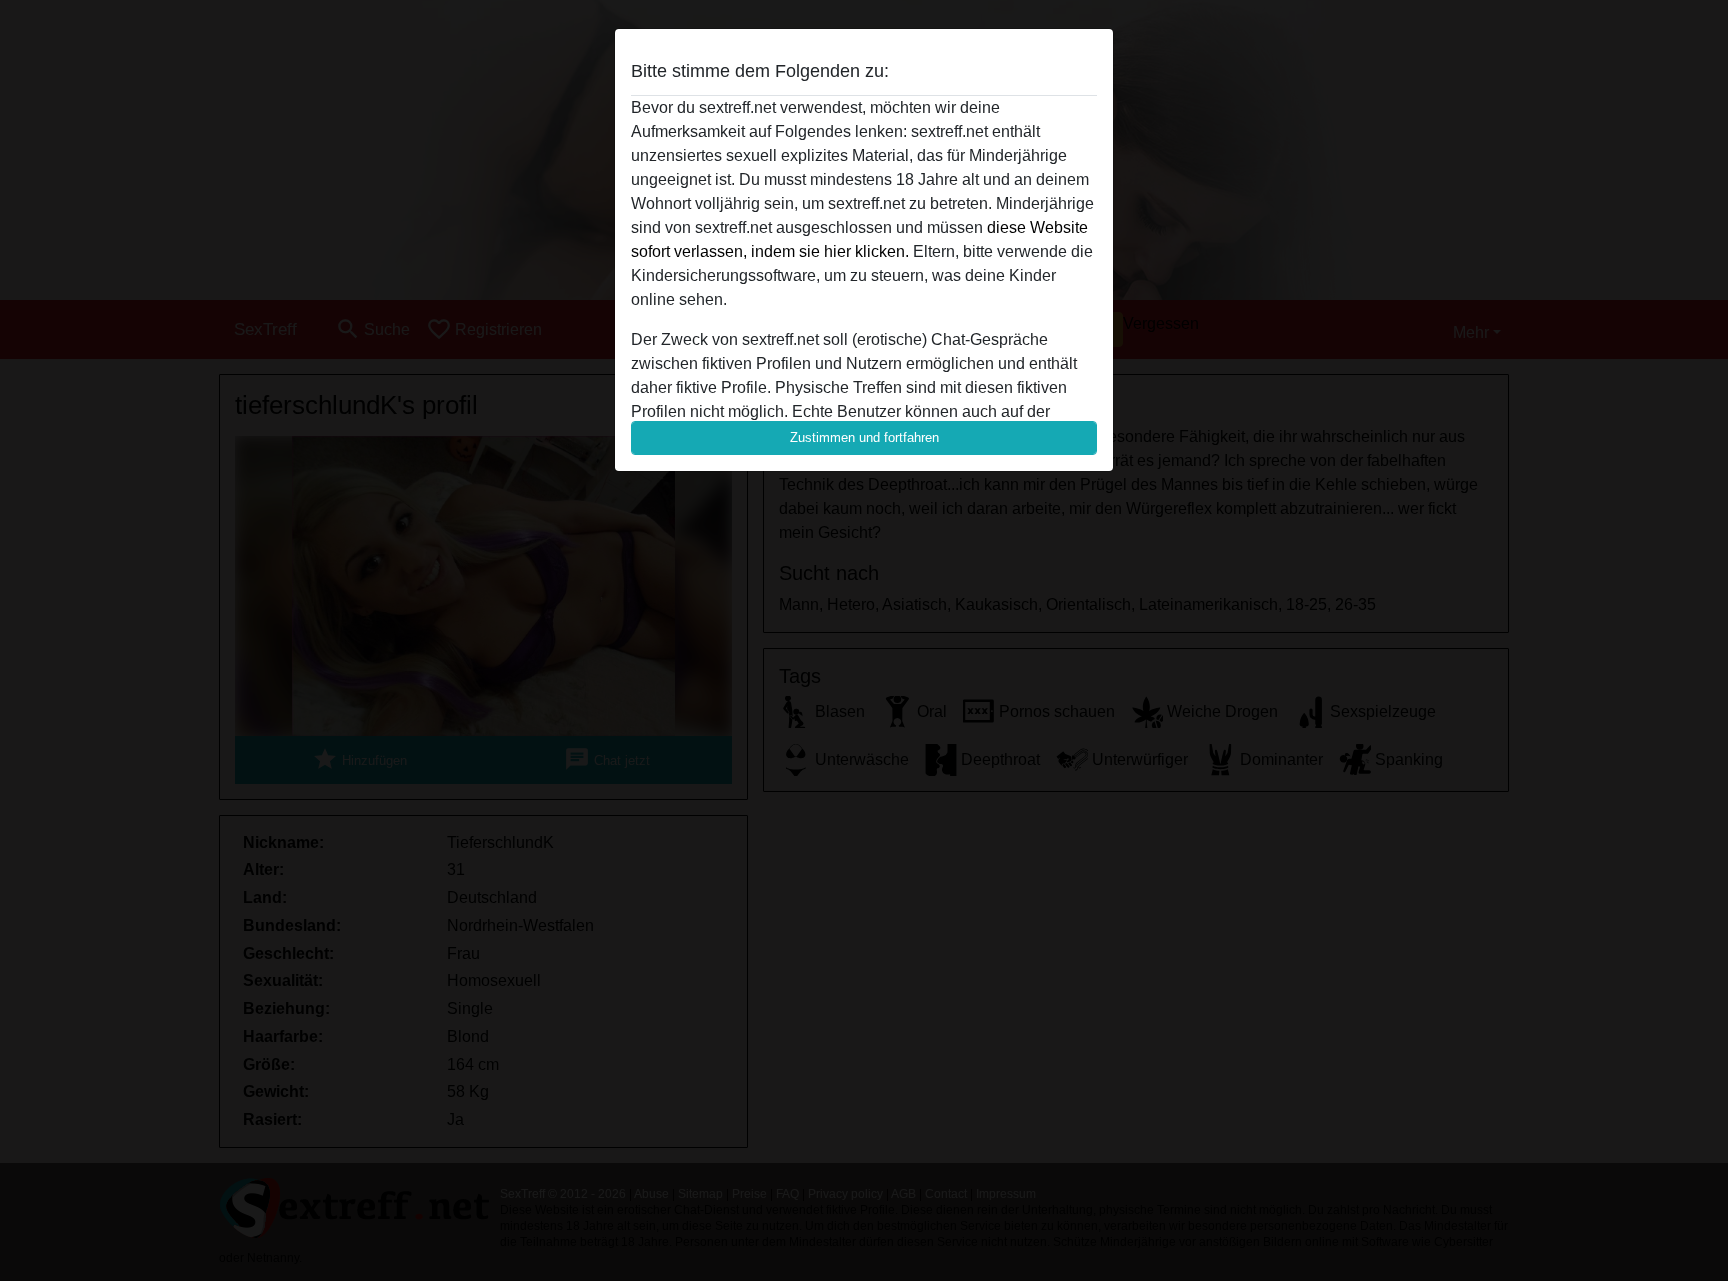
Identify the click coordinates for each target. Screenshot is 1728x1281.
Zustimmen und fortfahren (864, 437)
